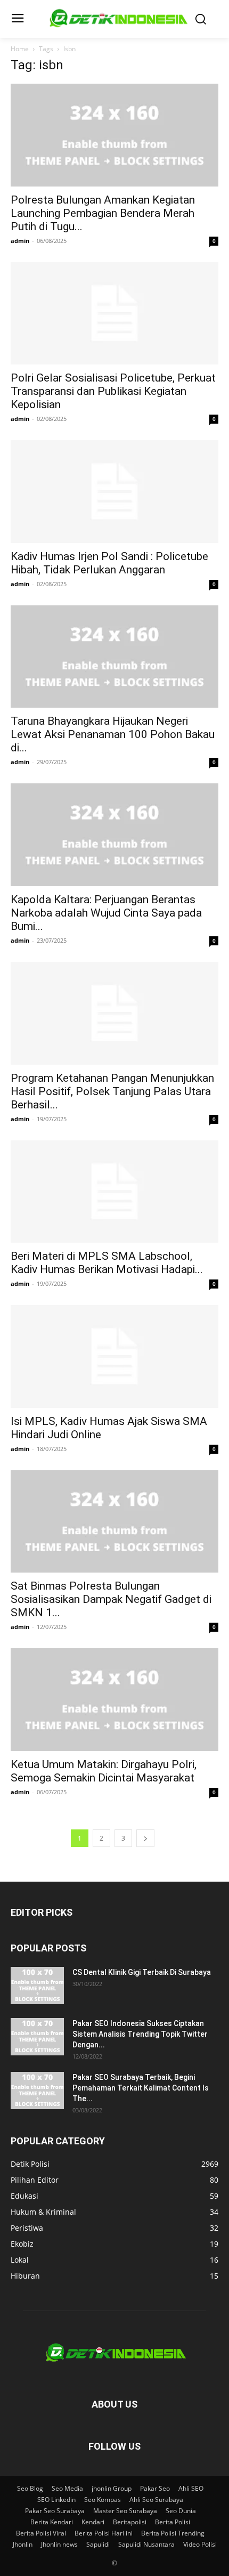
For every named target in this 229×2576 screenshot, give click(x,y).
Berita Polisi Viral (41, 2533)
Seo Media (67, 2488)
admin (20, 241)
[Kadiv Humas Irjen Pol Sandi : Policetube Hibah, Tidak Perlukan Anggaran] (114, 492)
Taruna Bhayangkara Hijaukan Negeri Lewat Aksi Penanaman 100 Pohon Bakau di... (113, 734)
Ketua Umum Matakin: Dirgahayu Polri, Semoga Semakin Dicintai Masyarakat (104, 1771)
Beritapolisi (130, 2522)
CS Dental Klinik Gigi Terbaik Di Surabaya (142, 1972)
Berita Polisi (173, 2522)
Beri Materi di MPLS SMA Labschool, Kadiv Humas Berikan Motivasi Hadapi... (107, 1263)
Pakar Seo (155, 2488)
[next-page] (145, 1838)
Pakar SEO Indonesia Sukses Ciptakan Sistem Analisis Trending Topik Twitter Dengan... (140, 2034)
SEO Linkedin (56, 2500)
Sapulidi (98, 2544)
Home (20, 49)
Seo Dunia (181, 2511)
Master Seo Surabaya (125, 2511)
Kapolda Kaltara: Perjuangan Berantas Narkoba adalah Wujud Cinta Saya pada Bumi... (106, 913)
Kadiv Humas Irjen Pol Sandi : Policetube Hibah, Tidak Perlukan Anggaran (109, 563)
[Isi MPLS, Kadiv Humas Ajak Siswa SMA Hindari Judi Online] (114, 1356)
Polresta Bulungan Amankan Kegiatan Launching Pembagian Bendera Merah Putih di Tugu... (103, 213)
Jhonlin (23, 2544)
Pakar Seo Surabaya (55, 2511)
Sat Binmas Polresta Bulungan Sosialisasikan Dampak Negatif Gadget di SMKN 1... (111, 1599)
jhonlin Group (112, 2488)
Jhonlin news (59, 2544)
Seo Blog (30, 2488)
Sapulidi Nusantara (146, 2544)
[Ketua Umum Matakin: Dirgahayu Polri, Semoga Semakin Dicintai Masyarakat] (114, 1700)
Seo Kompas (103, 2500)
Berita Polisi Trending (173, 2533)
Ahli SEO (191, 2488)
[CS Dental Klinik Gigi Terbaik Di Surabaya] (37, 1986)
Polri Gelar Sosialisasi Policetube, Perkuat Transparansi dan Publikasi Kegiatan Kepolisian (113, 391)
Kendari (93, 2522)
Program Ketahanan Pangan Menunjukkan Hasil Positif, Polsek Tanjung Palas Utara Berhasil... (112, 1091)
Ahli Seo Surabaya (156, 2500)
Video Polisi (200, 2544)
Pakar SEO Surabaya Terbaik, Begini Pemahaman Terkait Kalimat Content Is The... (141, 2088)
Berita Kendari (52, 2522)
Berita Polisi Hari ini (104, 2533)
